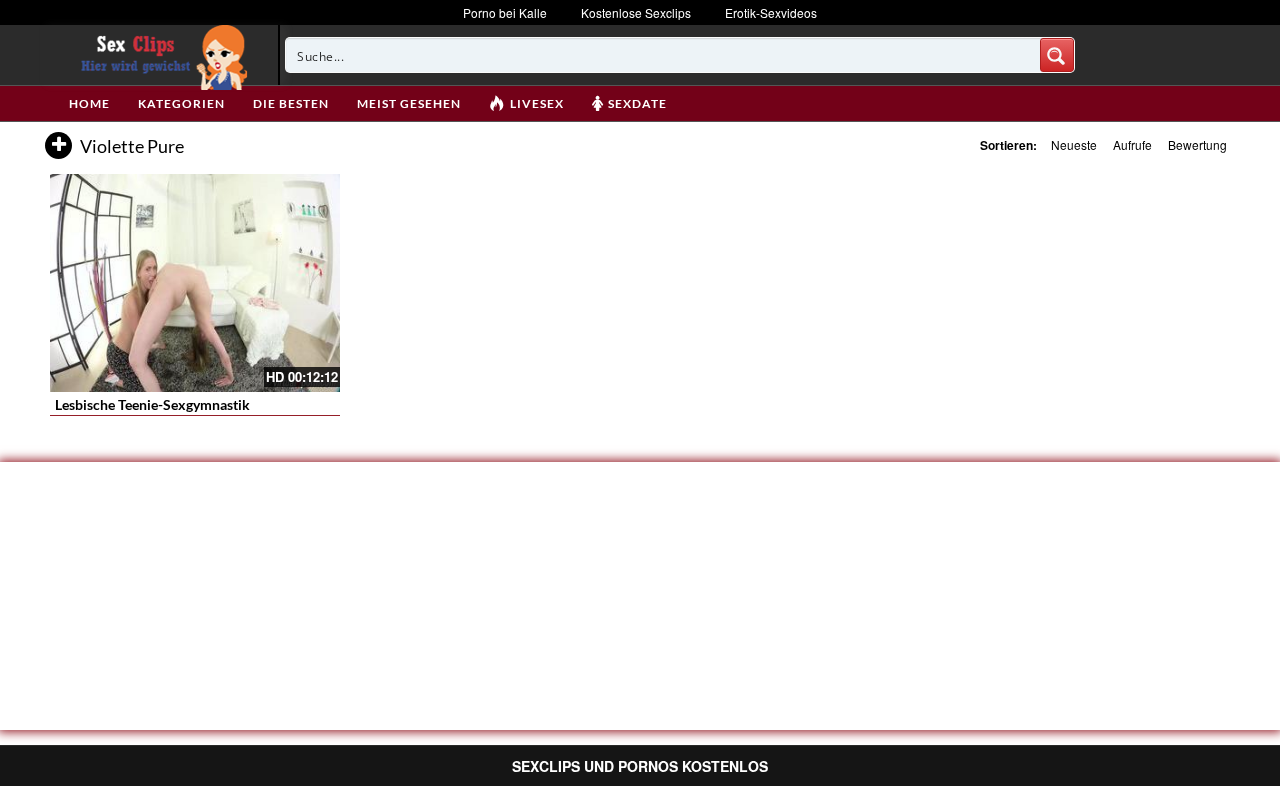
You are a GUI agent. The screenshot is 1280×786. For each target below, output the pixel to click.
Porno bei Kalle (505, 12)
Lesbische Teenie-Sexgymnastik (152, 404)
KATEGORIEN (181, 103)
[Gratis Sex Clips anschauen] (159, 55)
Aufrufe (1132, 144)
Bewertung (1197, 144)
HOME (89, 103)
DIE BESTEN (291, 103)
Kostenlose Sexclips (636, 12)
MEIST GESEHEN (409, 103)
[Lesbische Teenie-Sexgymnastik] (195, 283)
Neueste (1074, 144)
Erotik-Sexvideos (771, 12)
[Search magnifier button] (1057, 55)
